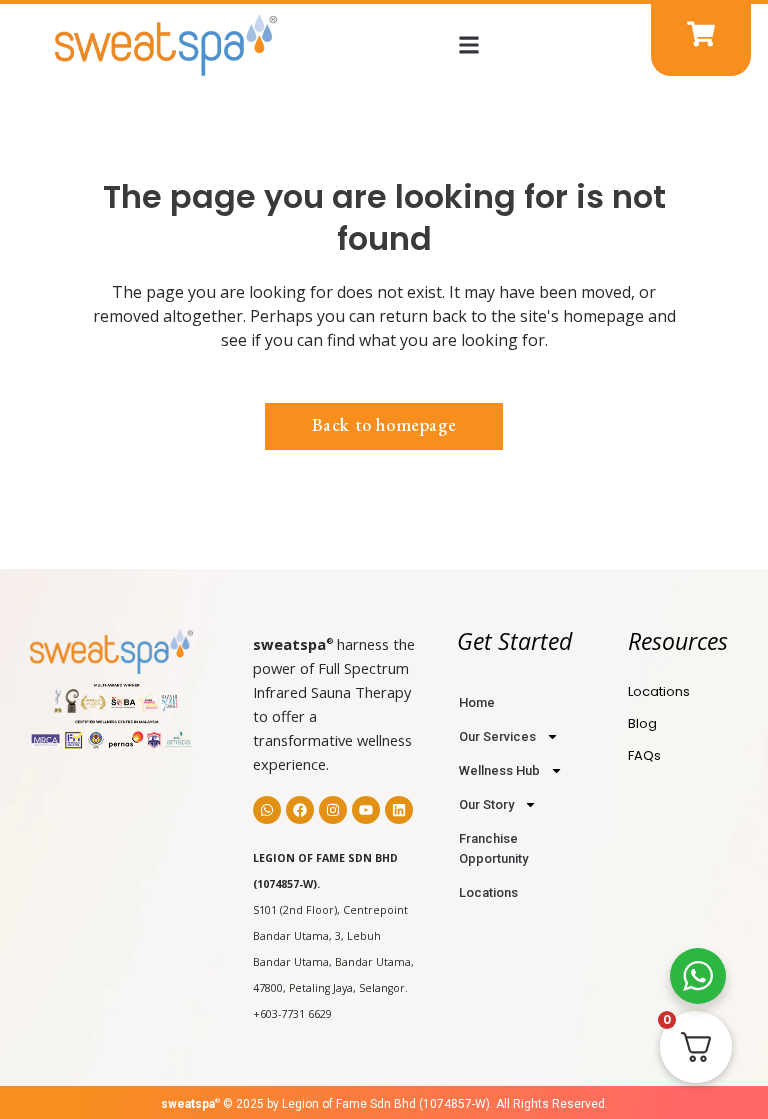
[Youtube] (366, 810)
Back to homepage (384, 424)
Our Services (497, 736)
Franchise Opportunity (493, 848)
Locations (488, 892)
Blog (642, 723)
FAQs (644, 755)
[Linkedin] (399, 810)
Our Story (486, 804)
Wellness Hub (499, 770)
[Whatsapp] (267, 810)
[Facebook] (300, 810)
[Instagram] (333, 810)
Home (477, 702)
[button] (468, 44)
